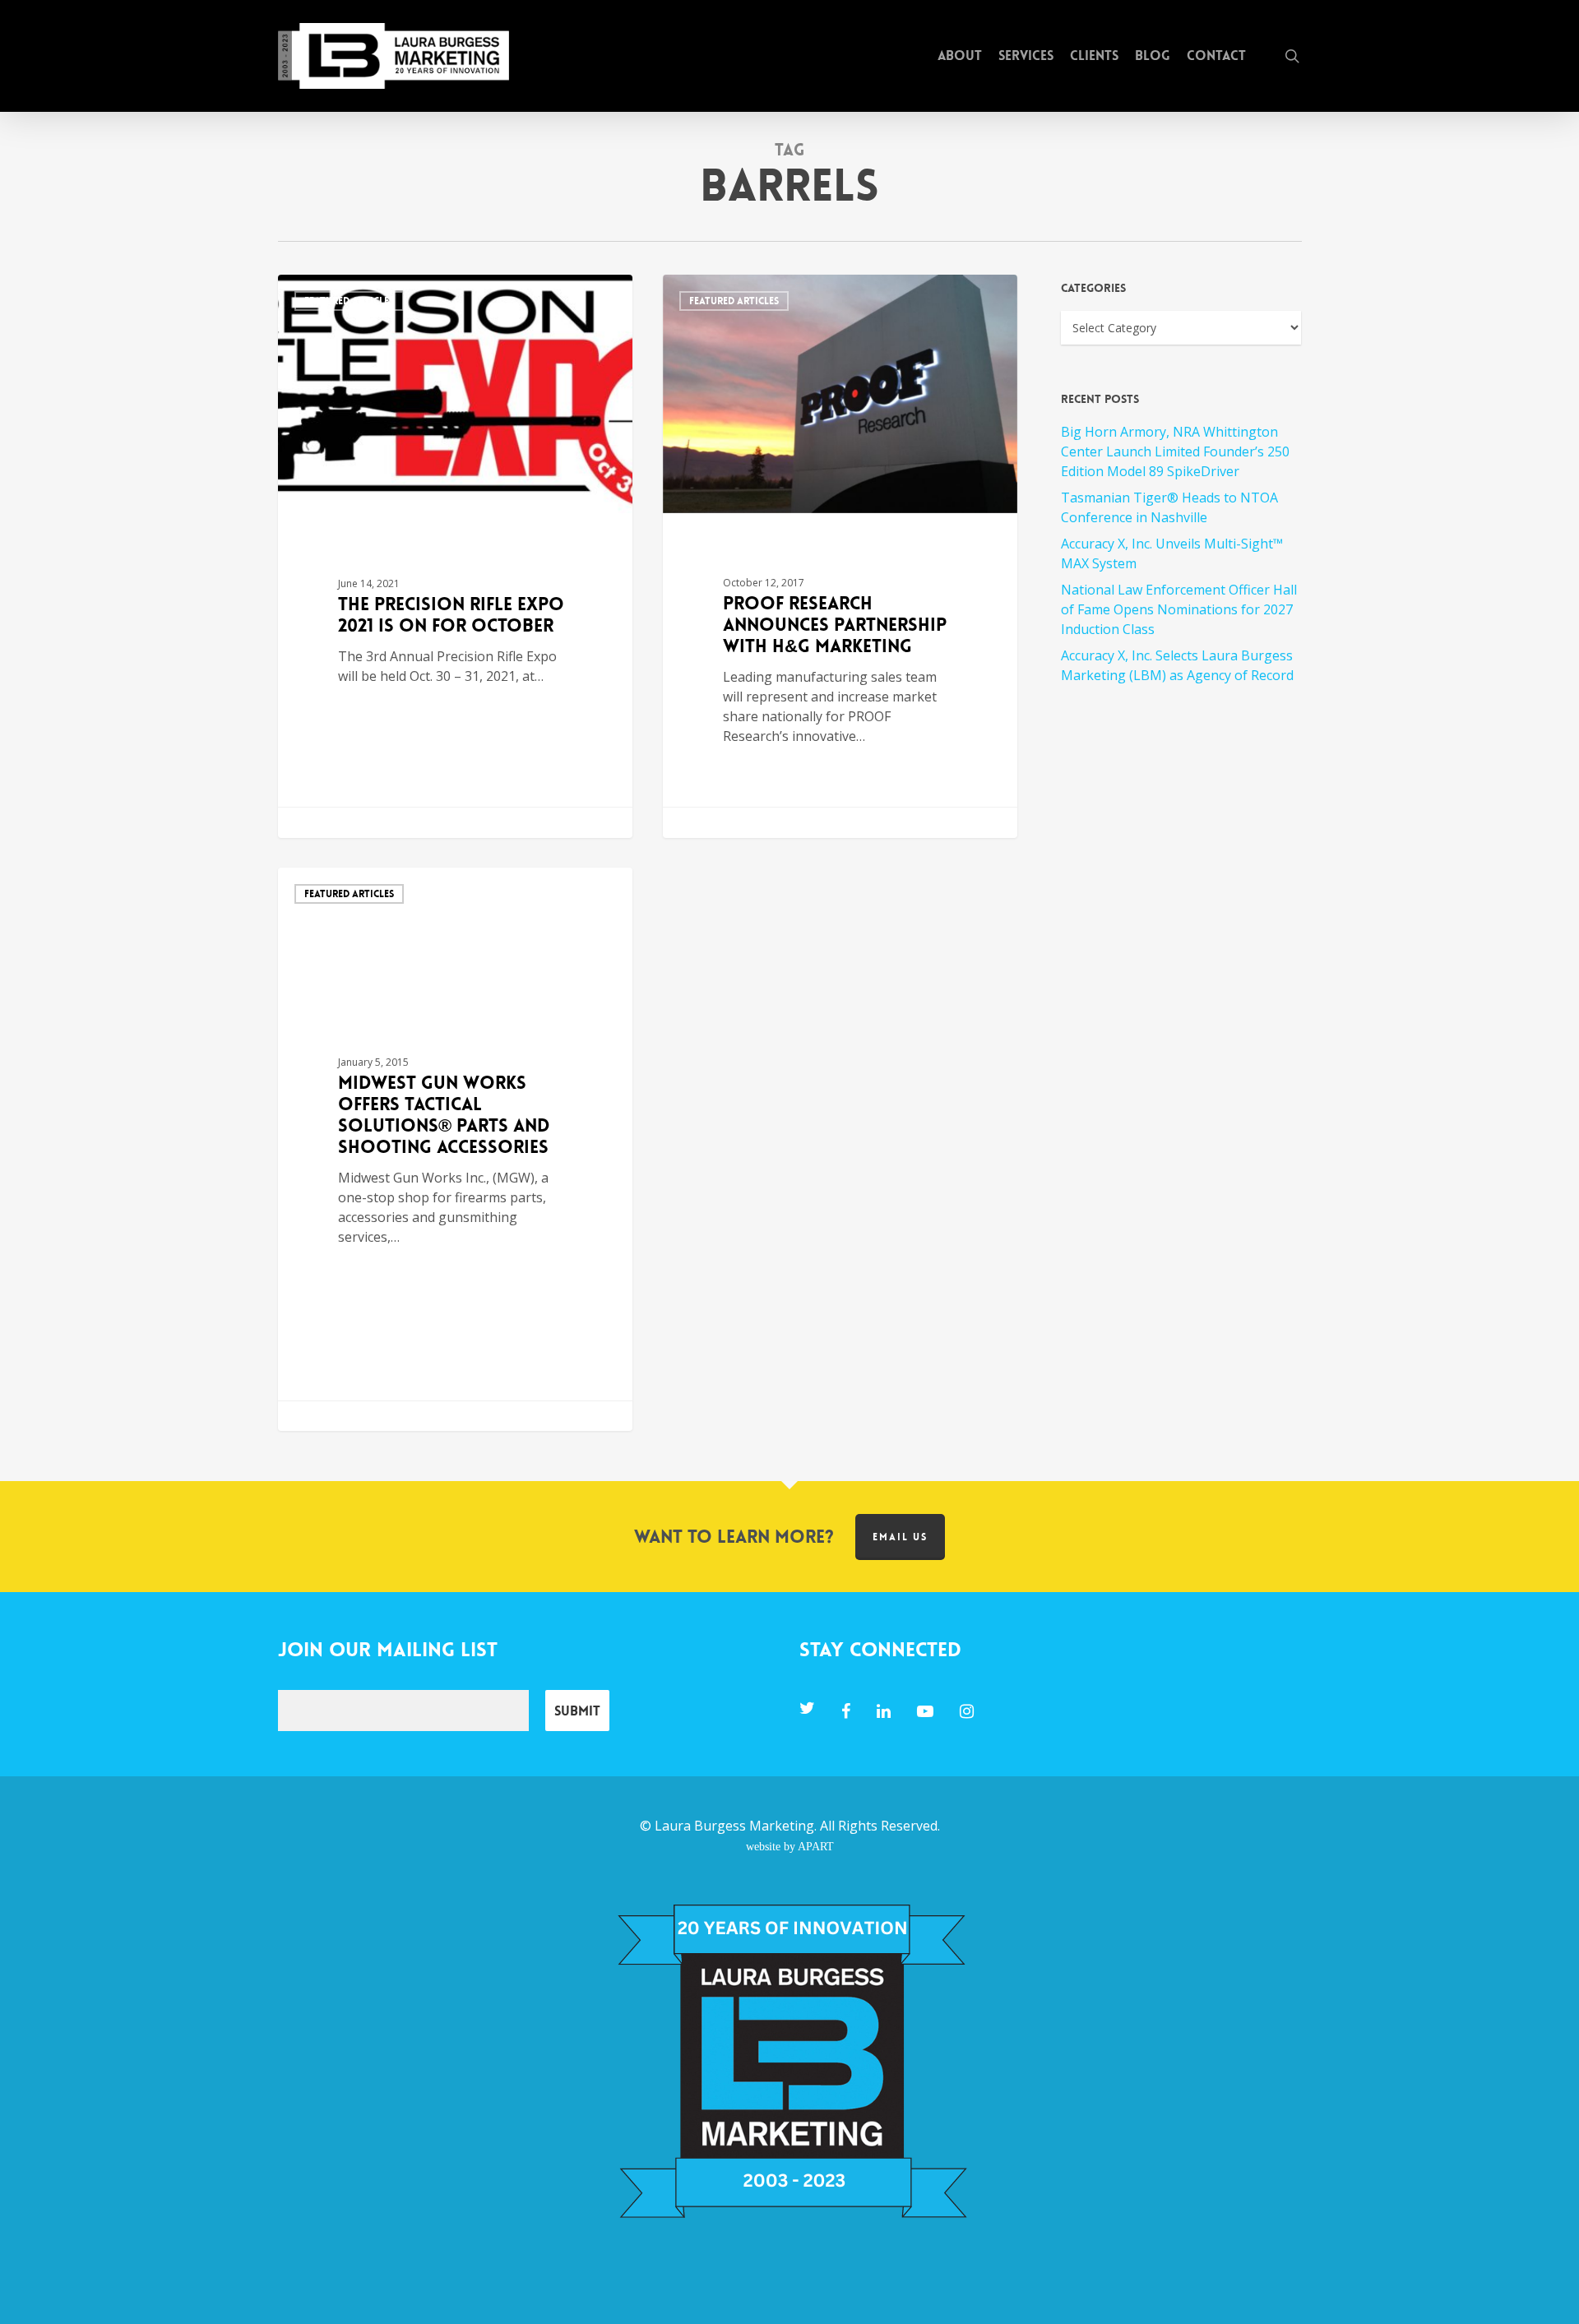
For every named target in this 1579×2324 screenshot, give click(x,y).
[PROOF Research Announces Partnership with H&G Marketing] (840, 556)
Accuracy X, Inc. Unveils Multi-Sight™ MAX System (1172, 553)
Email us (900, 1537)
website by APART (790, 1846)
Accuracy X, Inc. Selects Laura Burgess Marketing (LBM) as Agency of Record (1177, 665)
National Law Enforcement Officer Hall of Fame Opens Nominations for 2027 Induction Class (1179, 609)
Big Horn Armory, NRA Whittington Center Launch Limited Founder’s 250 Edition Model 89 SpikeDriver (1175, 451)
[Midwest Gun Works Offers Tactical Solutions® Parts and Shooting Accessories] (456, 1149)
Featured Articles (349, 301)
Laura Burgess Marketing (734, 1826)
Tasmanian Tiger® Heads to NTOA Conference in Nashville (1169, 507)
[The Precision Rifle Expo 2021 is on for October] (456, 556)
